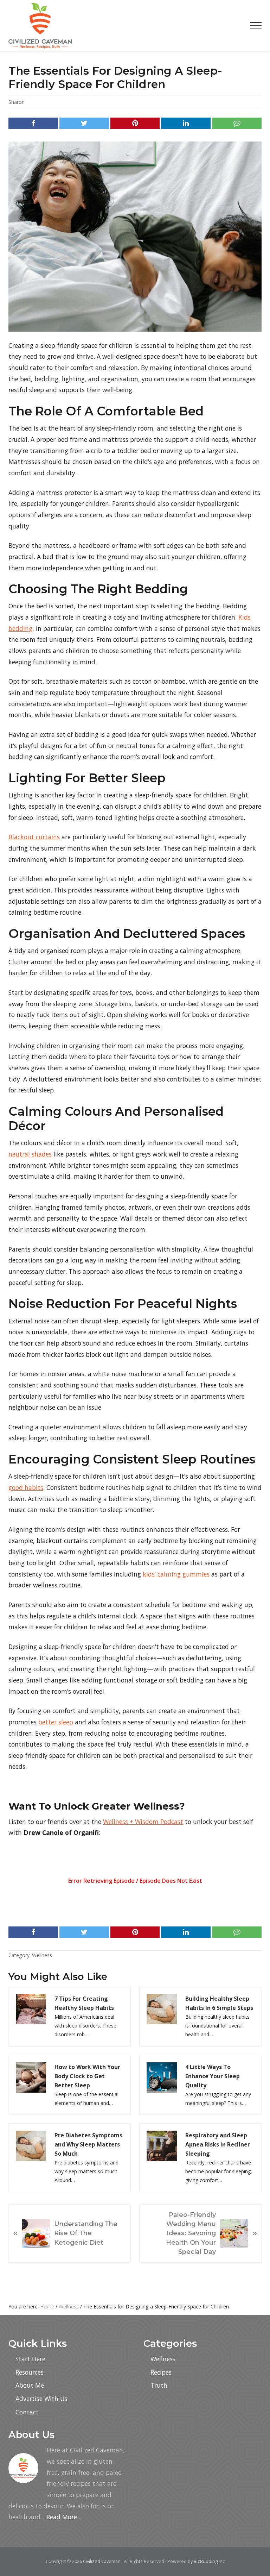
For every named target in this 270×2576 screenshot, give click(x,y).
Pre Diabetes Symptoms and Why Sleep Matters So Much (88, 2144)
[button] (256, 26)
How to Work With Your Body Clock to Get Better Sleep (87, 2076)
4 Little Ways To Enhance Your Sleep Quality (213, 2076)
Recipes (161, 2372)
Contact (27, 2412)
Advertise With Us (41, 2399)
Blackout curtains (34, 837)
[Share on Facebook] (33, 123)
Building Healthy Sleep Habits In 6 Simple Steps (219, 2003)
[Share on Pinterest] (135, 123)
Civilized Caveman (102, 2561)
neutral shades (30, 1154)
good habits (26, 1487)
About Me (30, 2385)
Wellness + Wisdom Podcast (143, 1822)
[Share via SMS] (237, 123)
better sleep (56, 1722)
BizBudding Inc (209, 2561)
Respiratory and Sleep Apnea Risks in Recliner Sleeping (218, 2144)
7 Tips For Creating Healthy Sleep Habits (84, 2003)
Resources (30, 2372)
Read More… (64, 2517)
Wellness (42, 1955)
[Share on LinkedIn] (186, 123)
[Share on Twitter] (84, 123)
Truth (159, 2385)
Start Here (30, 2359)
